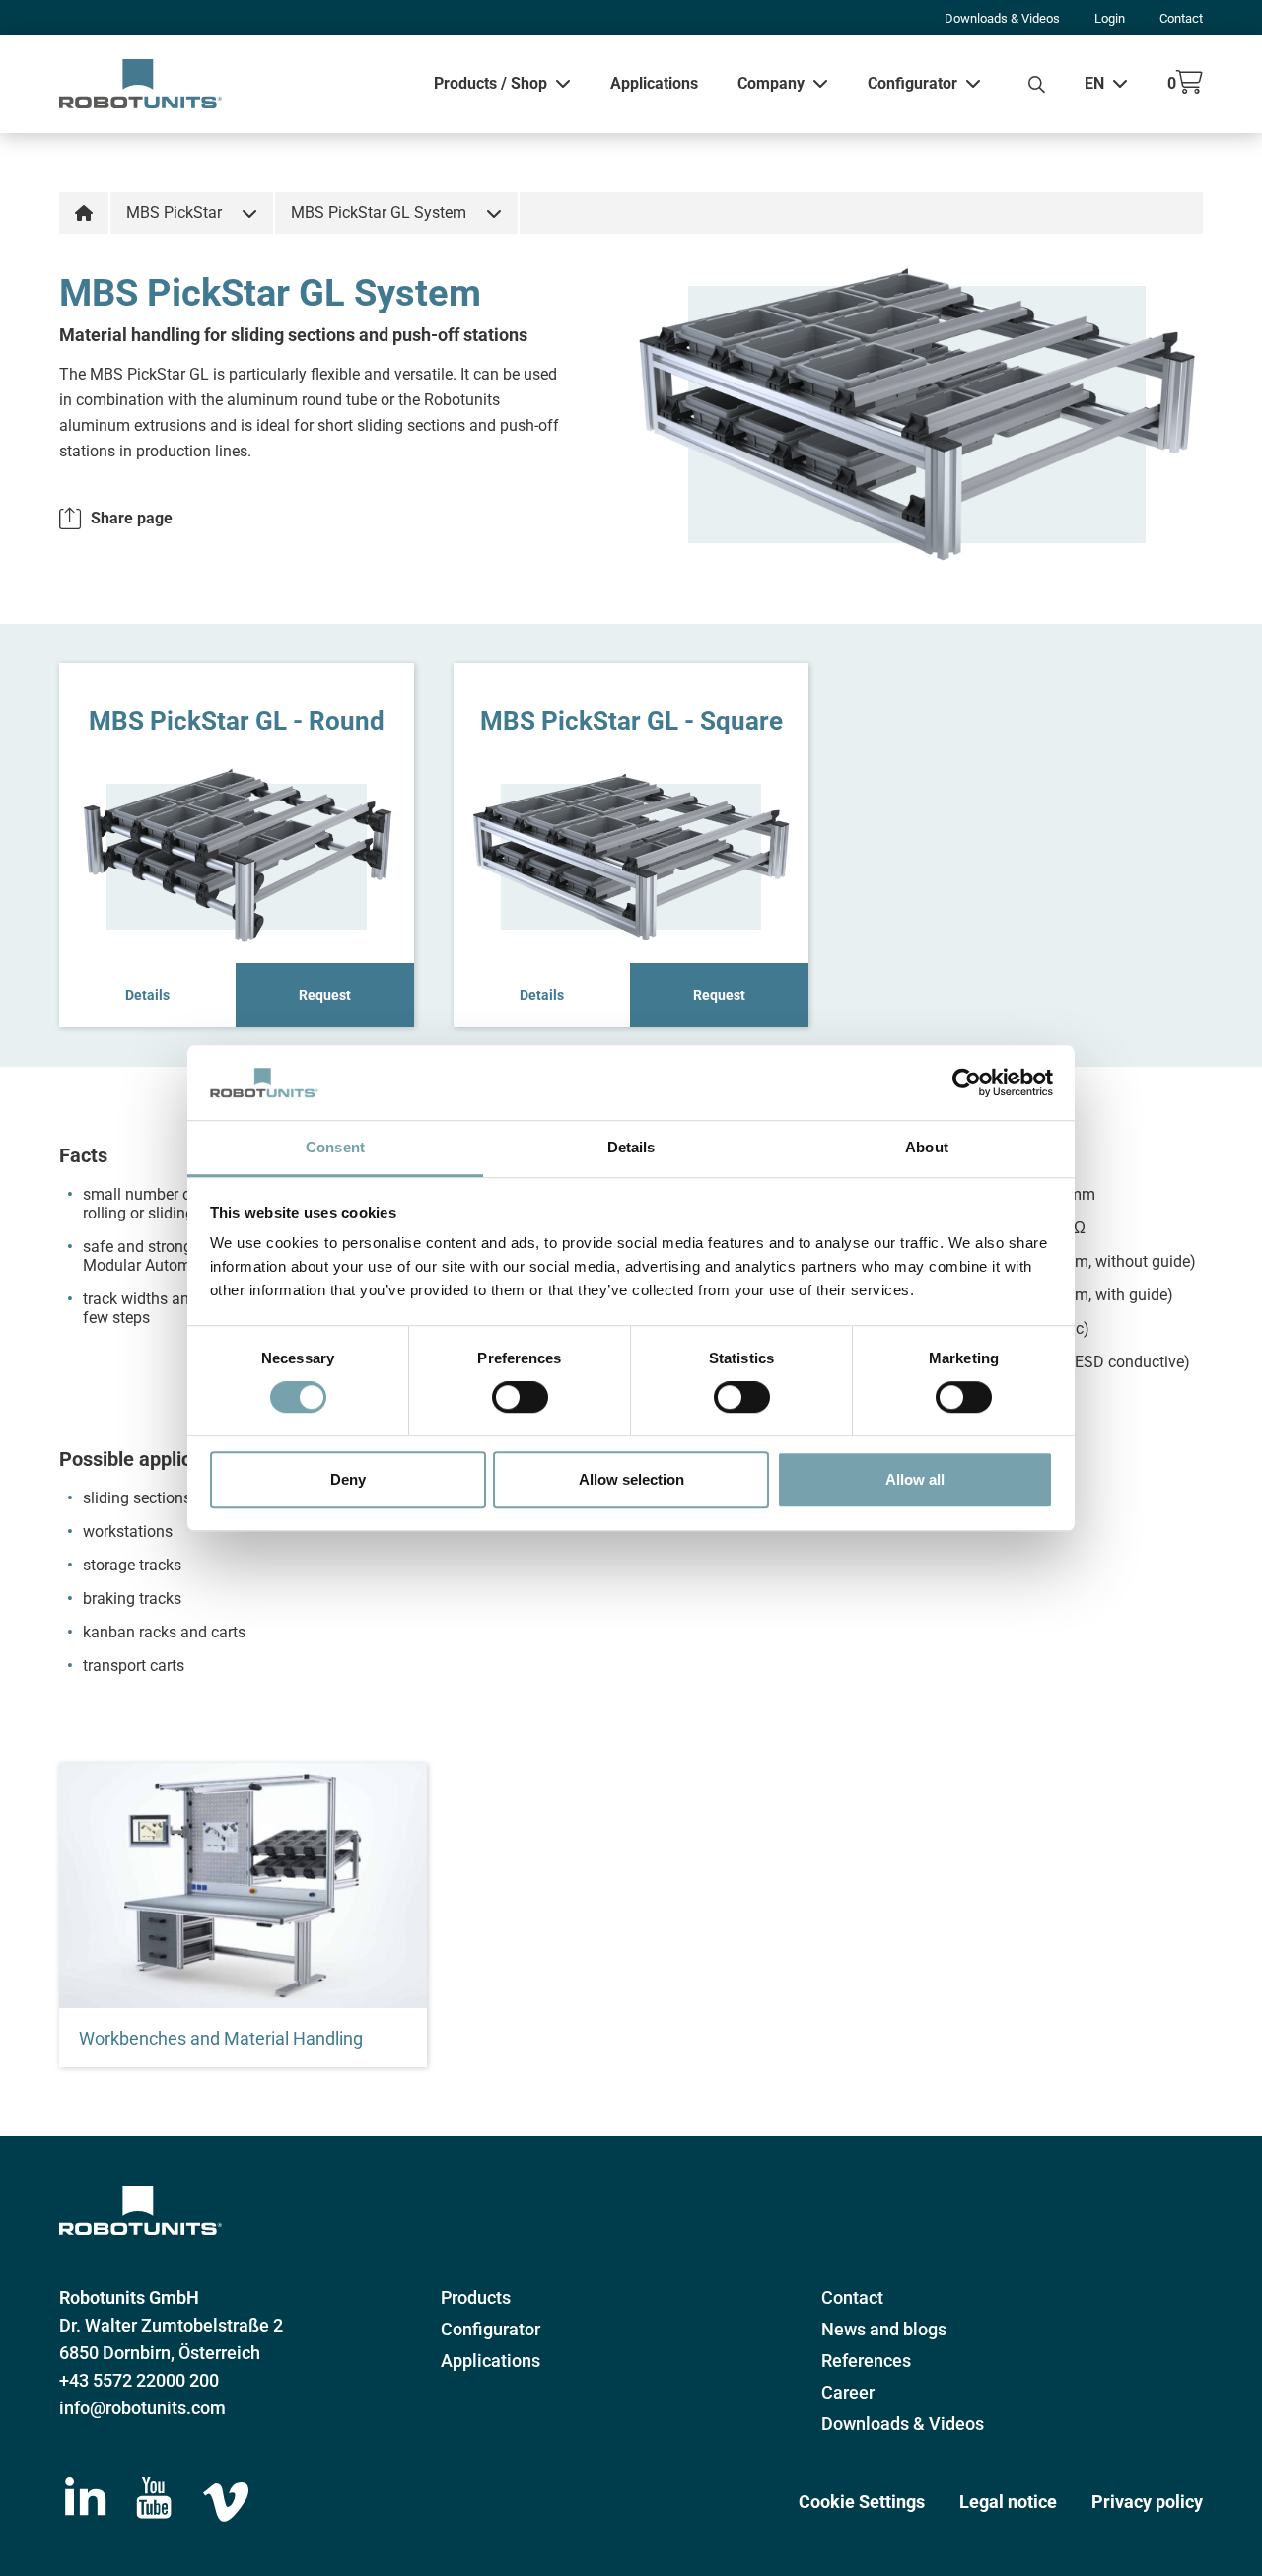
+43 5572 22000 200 (139, 2380)
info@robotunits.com (142, 2408)
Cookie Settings (862, 2502)
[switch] (520, 1397)
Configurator (912, 83)
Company (771, 83)
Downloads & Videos (1002, 18)
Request (325, 995)
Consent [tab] (335, 1148)
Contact (1181, 18)
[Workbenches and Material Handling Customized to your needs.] (243, 1885)
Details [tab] (631, 1148)
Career (848, 2392)
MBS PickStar (174, 212)
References (866, 2361)
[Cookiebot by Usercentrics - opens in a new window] (967, 1082)
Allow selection (631, 1479)
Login (1110, 18)
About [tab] (927, 1148)
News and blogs (884, 2329)
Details (147, 995)
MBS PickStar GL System (379, 212)
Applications (654, 83)
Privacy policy (1147, 2502)
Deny (348, 1479)
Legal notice (1008, 2502)
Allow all (915, 1479)
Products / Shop (491, 83)
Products (476, 2298)
